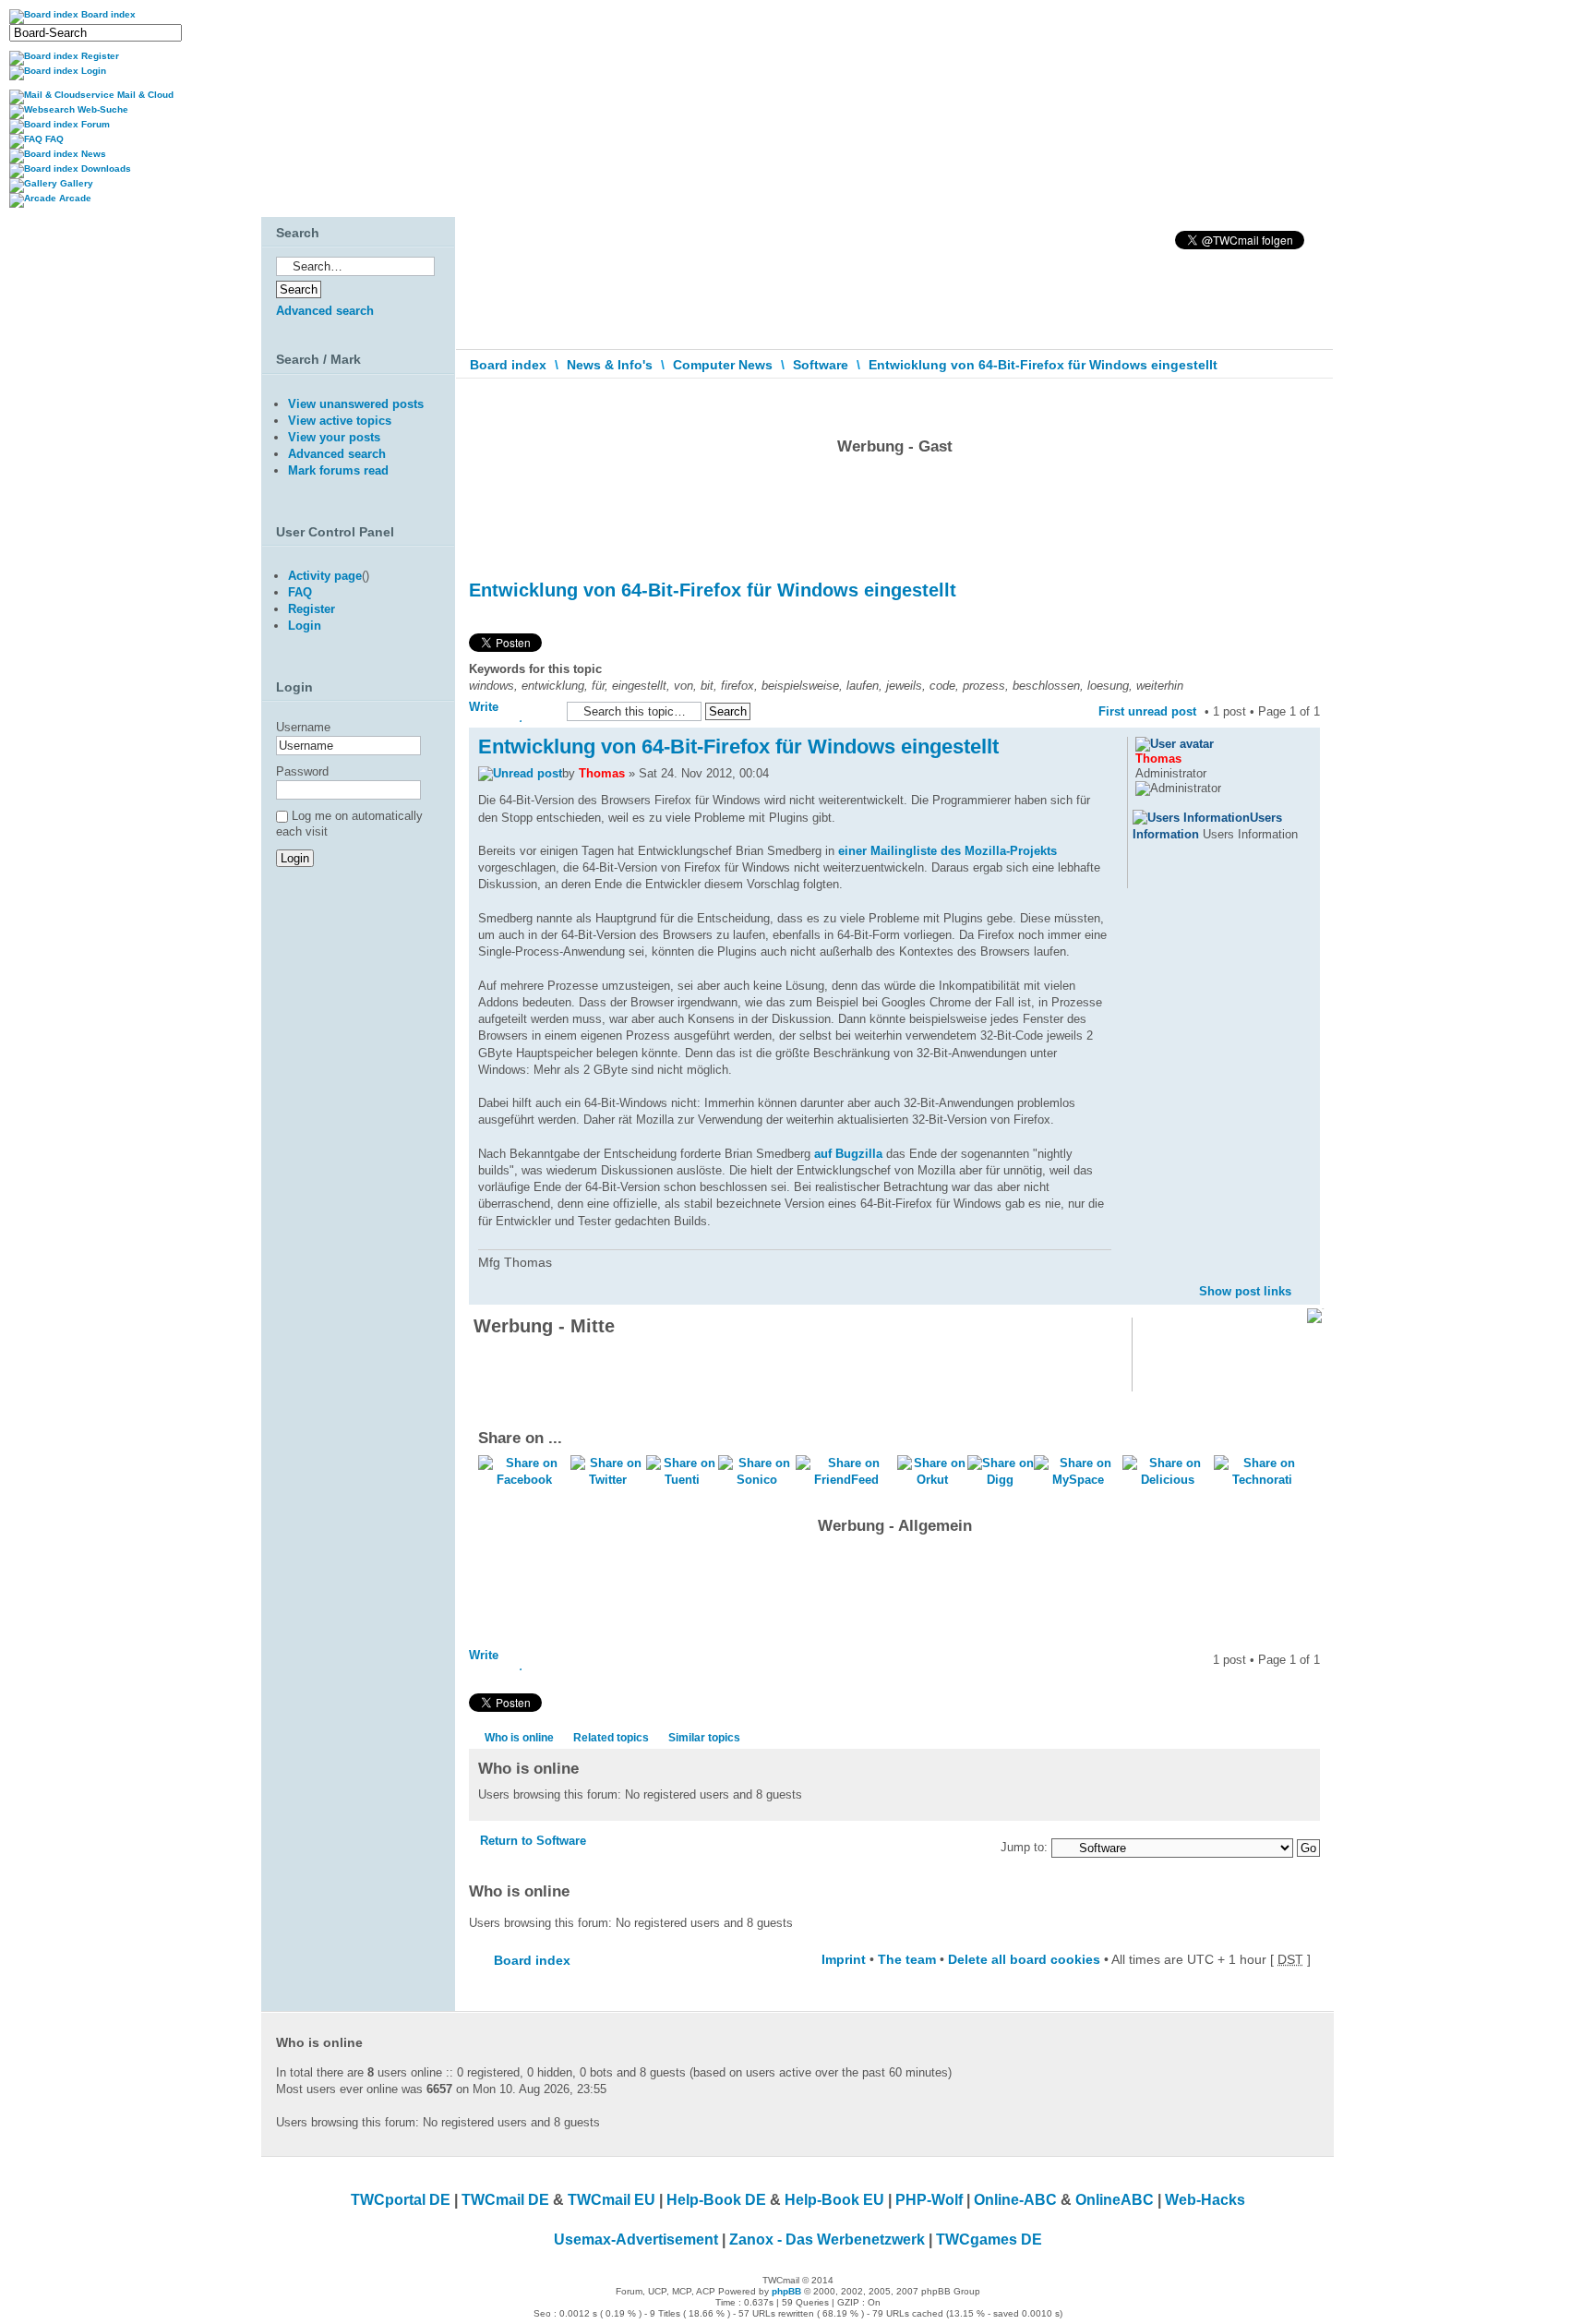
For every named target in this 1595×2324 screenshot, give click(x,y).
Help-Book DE (716, 2200)
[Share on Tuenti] (682, 1480)
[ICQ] (1169, 876)
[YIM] (1193, 876)
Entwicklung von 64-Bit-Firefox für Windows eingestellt (1043, 365)
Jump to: (1024, 1847)
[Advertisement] (894, 512)
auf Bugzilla (848, 1154)
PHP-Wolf (929, 2200)
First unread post (1147, 711)
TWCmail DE (505, 2200)
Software (821, 365)
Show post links (1245, 1291)
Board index (508, 365)
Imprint (844, 1959)
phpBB (786, 2291)
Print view (1278, 401)
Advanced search (325, 311)
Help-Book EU (834, 2200)
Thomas (602, 773)
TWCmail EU (612, 2200)
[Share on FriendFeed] (846, 1480)
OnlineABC (1115, 2200)
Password (302, 771)
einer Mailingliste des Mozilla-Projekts (947, 851)
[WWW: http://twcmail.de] (1145, 876)
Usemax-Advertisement (636, 2240)
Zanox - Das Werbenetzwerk (827, 2240)
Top (1306, 1276)
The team (907, 1959)
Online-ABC (1015, 2200)
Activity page (325, 576)
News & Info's (610, 365)
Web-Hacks (1205, 2200)
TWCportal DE (401, 2200)
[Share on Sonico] (757, 1480)
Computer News (723, 365)
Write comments (499, 711)
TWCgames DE (989, 2240)
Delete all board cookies (1024, 1959)
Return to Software (533, 1841)
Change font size (1307, 405)
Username (303, 727)
